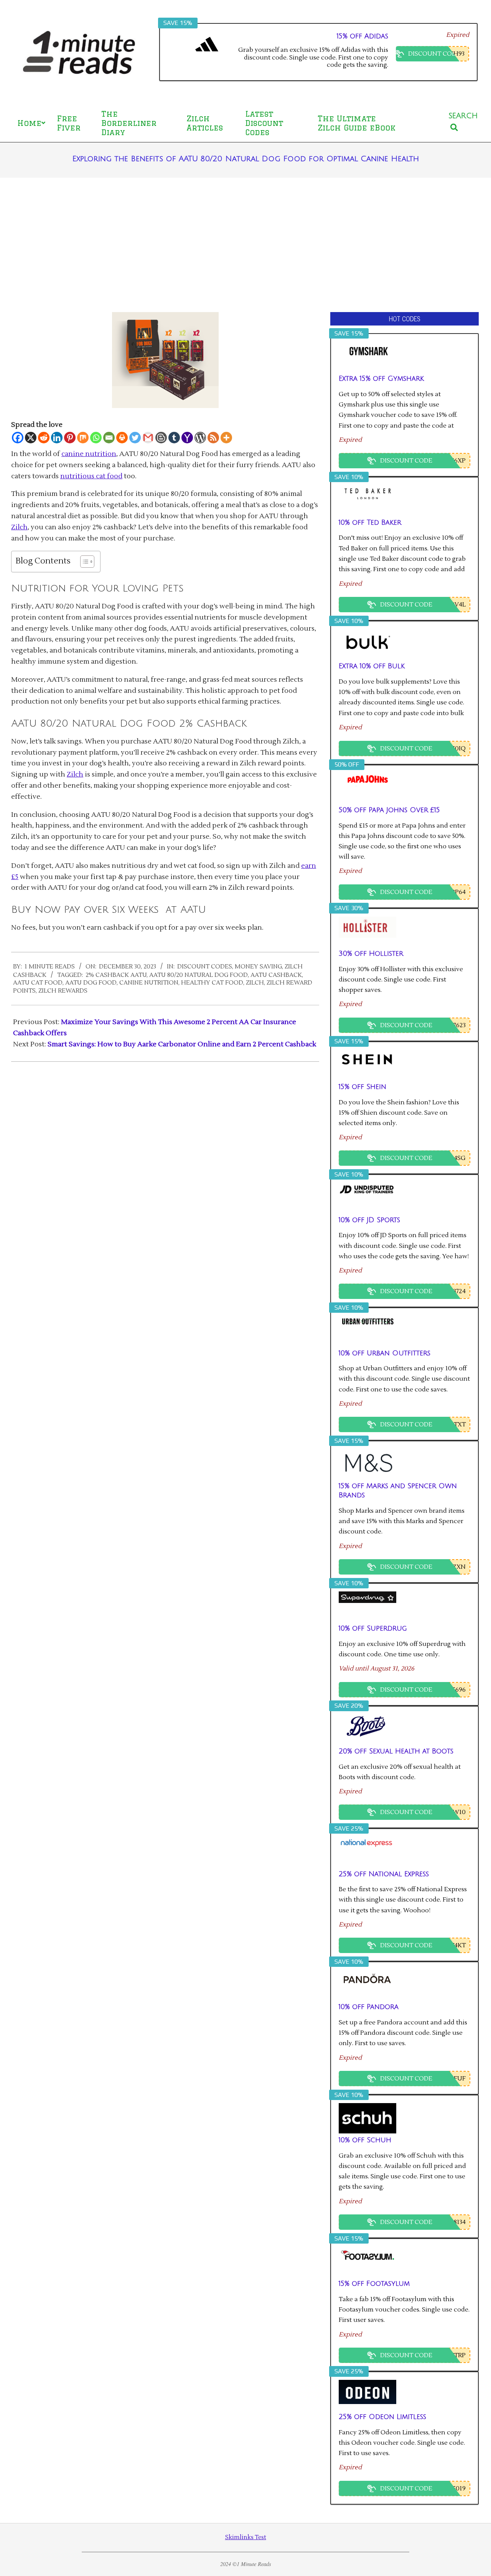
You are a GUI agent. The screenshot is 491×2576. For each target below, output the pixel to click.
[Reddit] (44, 438)
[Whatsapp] (96, 438)
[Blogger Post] (161, 438)
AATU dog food (91, 983)
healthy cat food (212, 983)
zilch (255, 983)
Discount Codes (205, 967)
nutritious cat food (91, 476)
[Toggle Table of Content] (83, 562)
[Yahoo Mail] (187, 438)
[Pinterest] (70, 438)
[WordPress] (200, 438)
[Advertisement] (245, 245)
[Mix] (83, 438)
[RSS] (213, 438)
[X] (31, 438)
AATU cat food (38, 983)
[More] (226, 438)
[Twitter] (135, 438)
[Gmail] (148, 438)
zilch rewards (63, 991)
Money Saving (258, 967)
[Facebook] (18, 438)
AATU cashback (276, 975)
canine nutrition (89, 454)
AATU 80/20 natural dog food (199, 975)
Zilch (19, 527)
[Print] (122, 438)
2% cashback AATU (116, 975)
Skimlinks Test (246, 2537)
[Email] (109, 438)
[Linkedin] (57, 438)
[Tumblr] (174, 438)
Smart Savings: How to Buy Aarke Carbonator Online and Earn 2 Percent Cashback (182, 1044)
